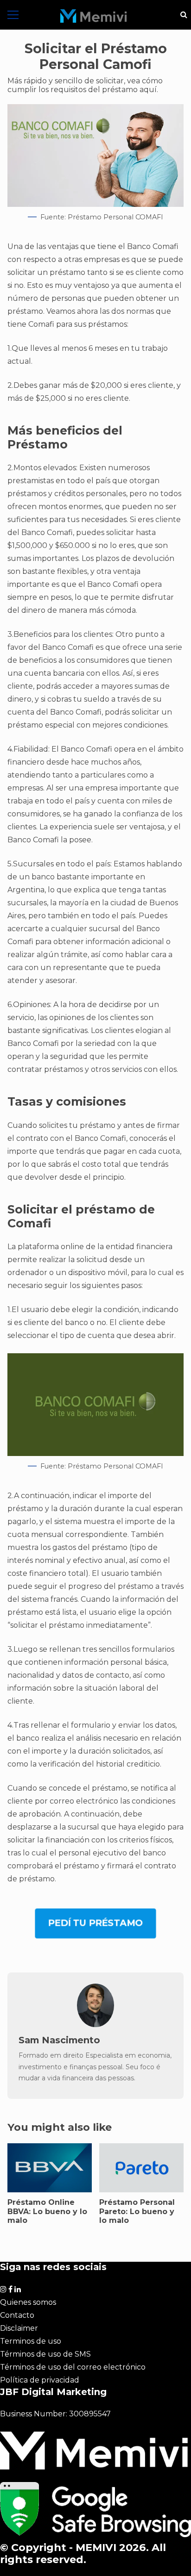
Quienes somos (28, 2302)
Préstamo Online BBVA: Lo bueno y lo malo (47, 2211)
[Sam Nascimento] (95, 2025)
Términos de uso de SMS (45, 2354)
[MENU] (13, 15)
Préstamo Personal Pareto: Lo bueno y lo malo (137, 2211)
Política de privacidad (40, 2380)
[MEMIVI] (94, 16)
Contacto (17, 2315)
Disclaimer (19, 2328)
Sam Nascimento (59, 2040)
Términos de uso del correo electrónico (73, 2367)
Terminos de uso (31, 2341)
